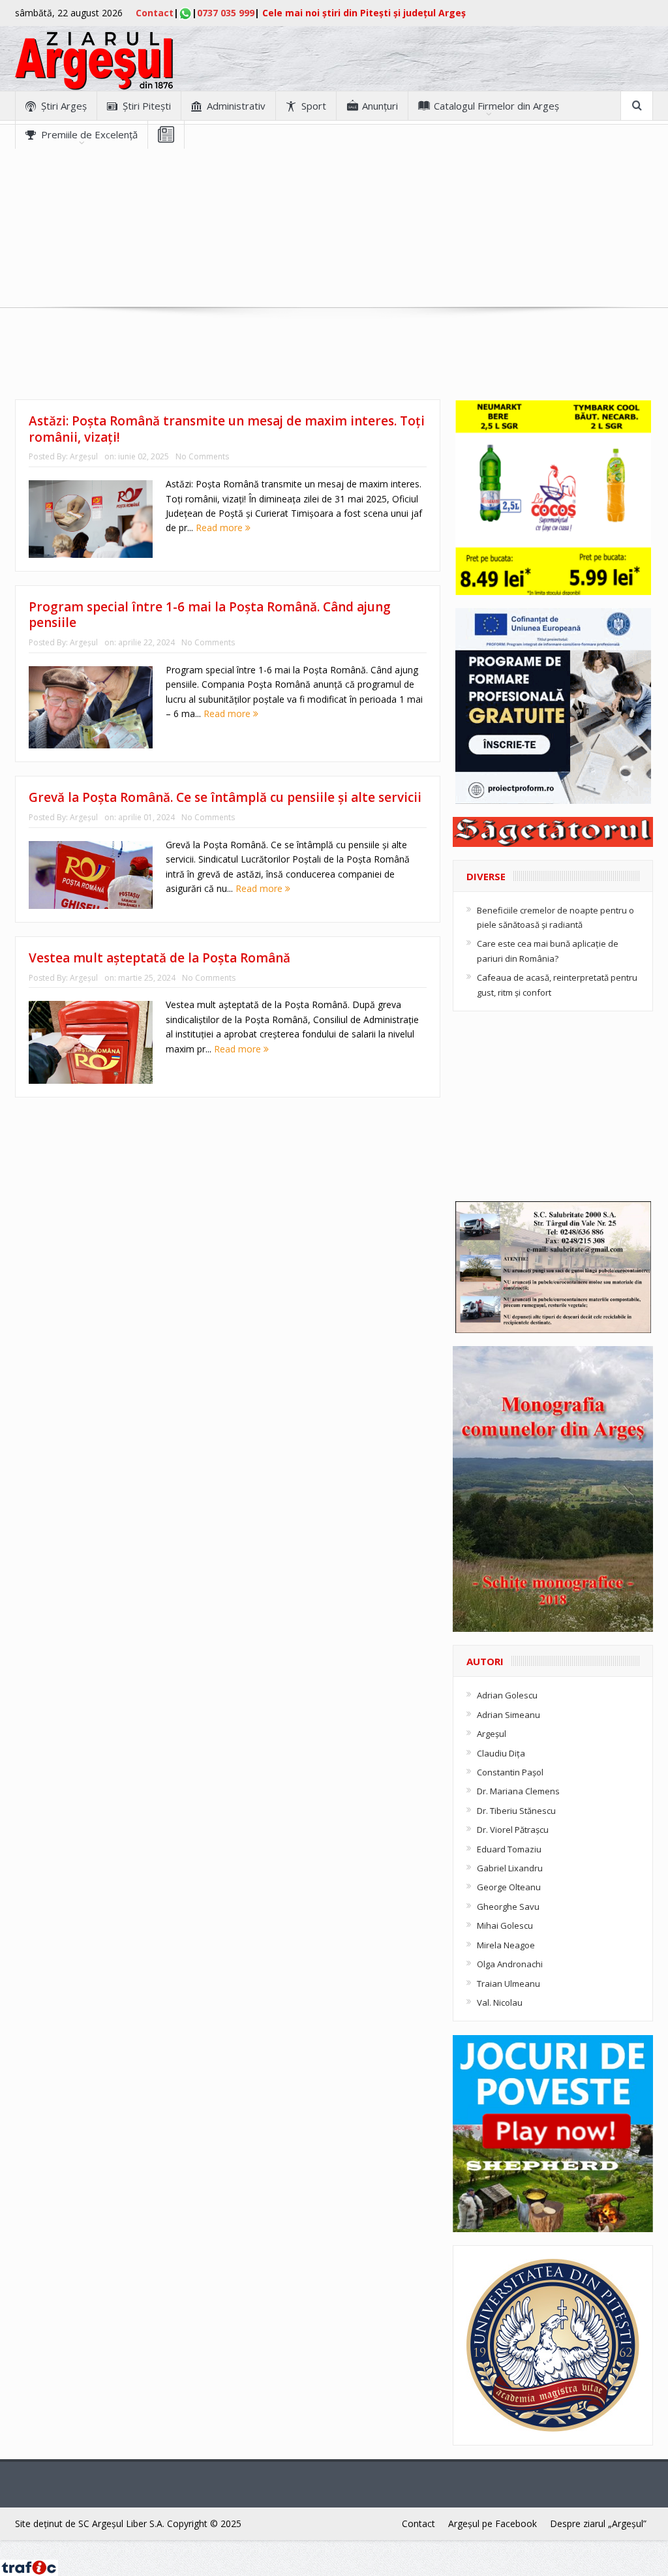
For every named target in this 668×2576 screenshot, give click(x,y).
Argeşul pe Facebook (493, 2523)
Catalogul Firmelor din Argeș (496, 106)
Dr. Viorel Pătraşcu (513, 1830)
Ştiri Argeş (64, 106)
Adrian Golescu (507, 1695)
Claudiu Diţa (501, 1753)
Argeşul (84, 456)
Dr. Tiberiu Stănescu (516, 1811)
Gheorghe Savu (508, 1907)
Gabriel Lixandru (510, 1868)
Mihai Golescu (505, 1925)
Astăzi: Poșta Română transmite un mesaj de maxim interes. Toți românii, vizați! (227, 429)
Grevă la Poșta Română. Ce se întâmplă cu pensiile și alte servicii (225, 797)
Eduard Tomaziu (509, 1849)
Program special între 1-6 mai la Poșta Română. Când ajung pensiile (210, 615)
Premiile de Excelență (89, 134)
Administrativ (236, 106)
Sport (314, 106)
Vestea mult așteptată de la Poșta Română (159, 958)
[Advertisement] (334, 240)
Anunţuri (380, 106)
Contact (155, 13)
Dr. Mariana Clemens (518, 1791)
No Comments (202, 456)
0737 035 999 (226, 13)
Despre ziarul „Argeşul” (598, 2523)
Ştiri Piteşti (147, 106)
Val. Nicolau (500, 2002)
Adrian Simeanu (509, 1715)
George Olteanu (509, 1887)
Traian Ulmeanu (509, 1984)
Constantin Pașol (510, 1772)
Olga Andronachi (510, 1964)
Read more (220, 528)
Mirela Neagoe (506, 1945)
